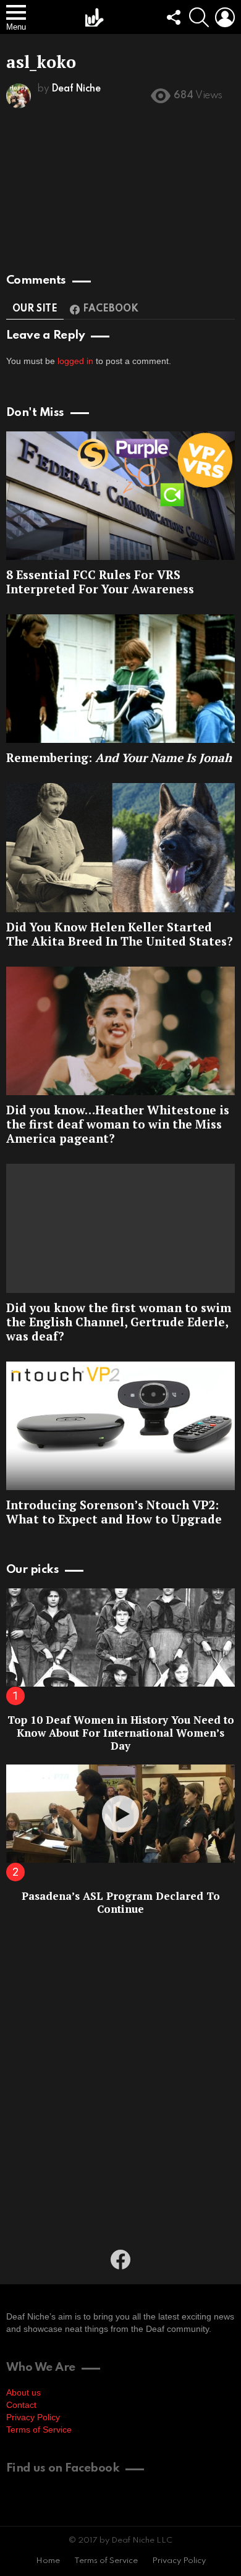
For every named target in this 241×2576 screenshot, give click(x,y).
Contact (21, 2405)
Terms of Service (39, 2430)
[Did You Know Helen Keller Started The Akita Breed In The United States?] (120, 847)
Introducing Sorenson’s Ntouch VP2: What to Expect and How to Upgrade (114, 1512)
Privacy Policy (33, 2417)
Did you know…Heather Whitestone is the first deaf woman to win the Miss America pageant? (118, 1124)
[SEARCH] (199, 17)
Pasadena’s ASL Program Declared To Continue (121, 1902)
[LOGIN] (225, 17)
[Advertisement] (120, 2081)
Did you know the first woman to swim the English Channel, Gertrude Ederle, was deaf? (119, 1322)
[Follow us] (173, 17)
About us (23, 2392)
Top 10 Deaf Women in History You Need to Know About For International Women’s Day (121, 1733)
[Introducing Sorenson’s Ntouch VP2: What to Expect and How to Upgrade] (120, 1426)
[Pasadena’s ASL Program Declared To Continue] (120, 1814)
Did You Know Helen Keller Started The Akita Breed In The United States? (120, 934)
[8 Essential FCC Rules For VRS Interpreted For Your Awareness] (120, 496)
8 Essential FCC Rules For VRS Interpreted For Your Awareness (100, 582)
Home (48, 2561)
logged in (75, 361)
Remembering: (119, 757)
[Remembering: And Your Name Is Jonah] (120, 679)
